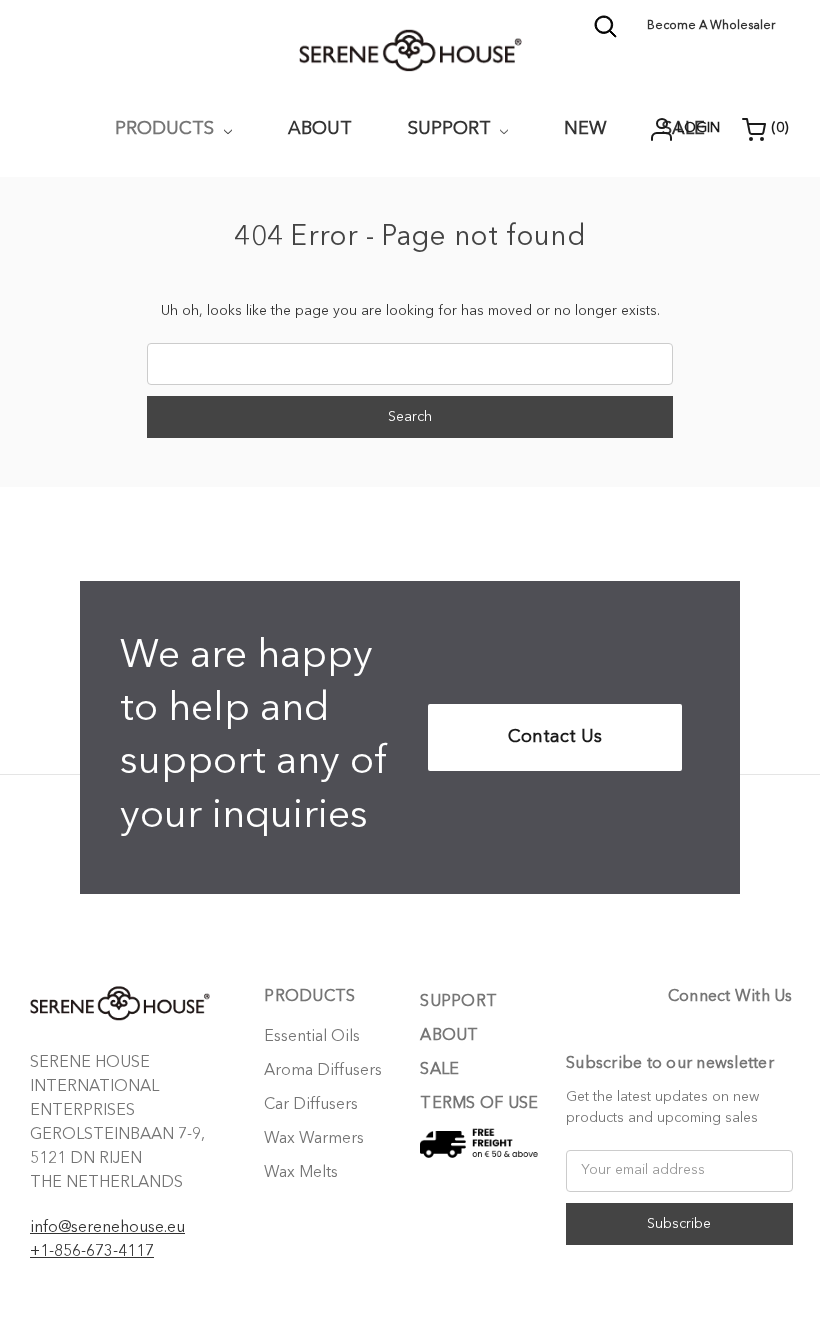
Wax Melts (301, 1173)
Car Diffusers (311, 1105)
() (780, 128)
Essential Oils (312, 1037)
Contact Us (555, 737)
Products (167, 129)
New (585, 129)
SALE (439, 1070)
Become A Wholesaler (711, 26)
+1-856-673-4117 (92, 1252)
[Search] (605, 35)
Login (698, 128)
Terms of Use (479, 1104)
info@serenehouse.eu (107, 1228)
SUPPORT (452, 129)
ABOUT (320, 129)
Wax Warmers (314, 1139)
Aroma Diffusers (323, 1071)
